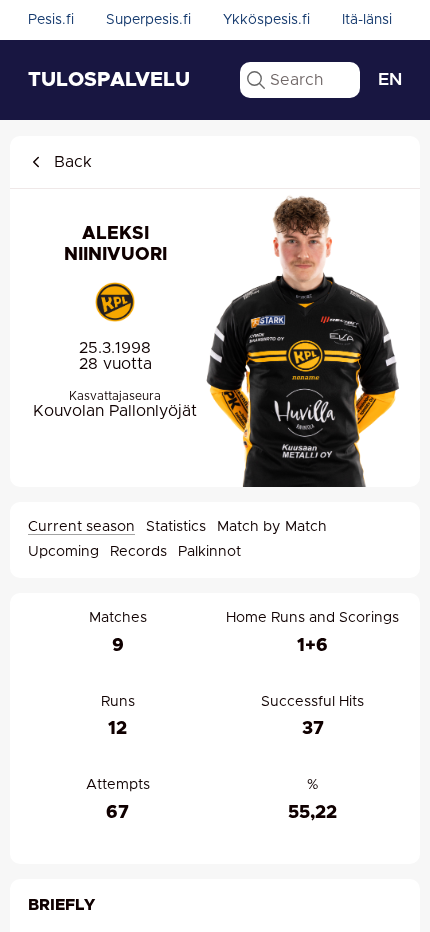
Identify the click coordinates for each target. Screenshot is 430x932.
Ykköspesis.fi (266, 20)
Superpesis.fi (148, 20)
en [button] (390, 80)
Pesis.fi (51, 20)
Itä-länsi (367, 20)
